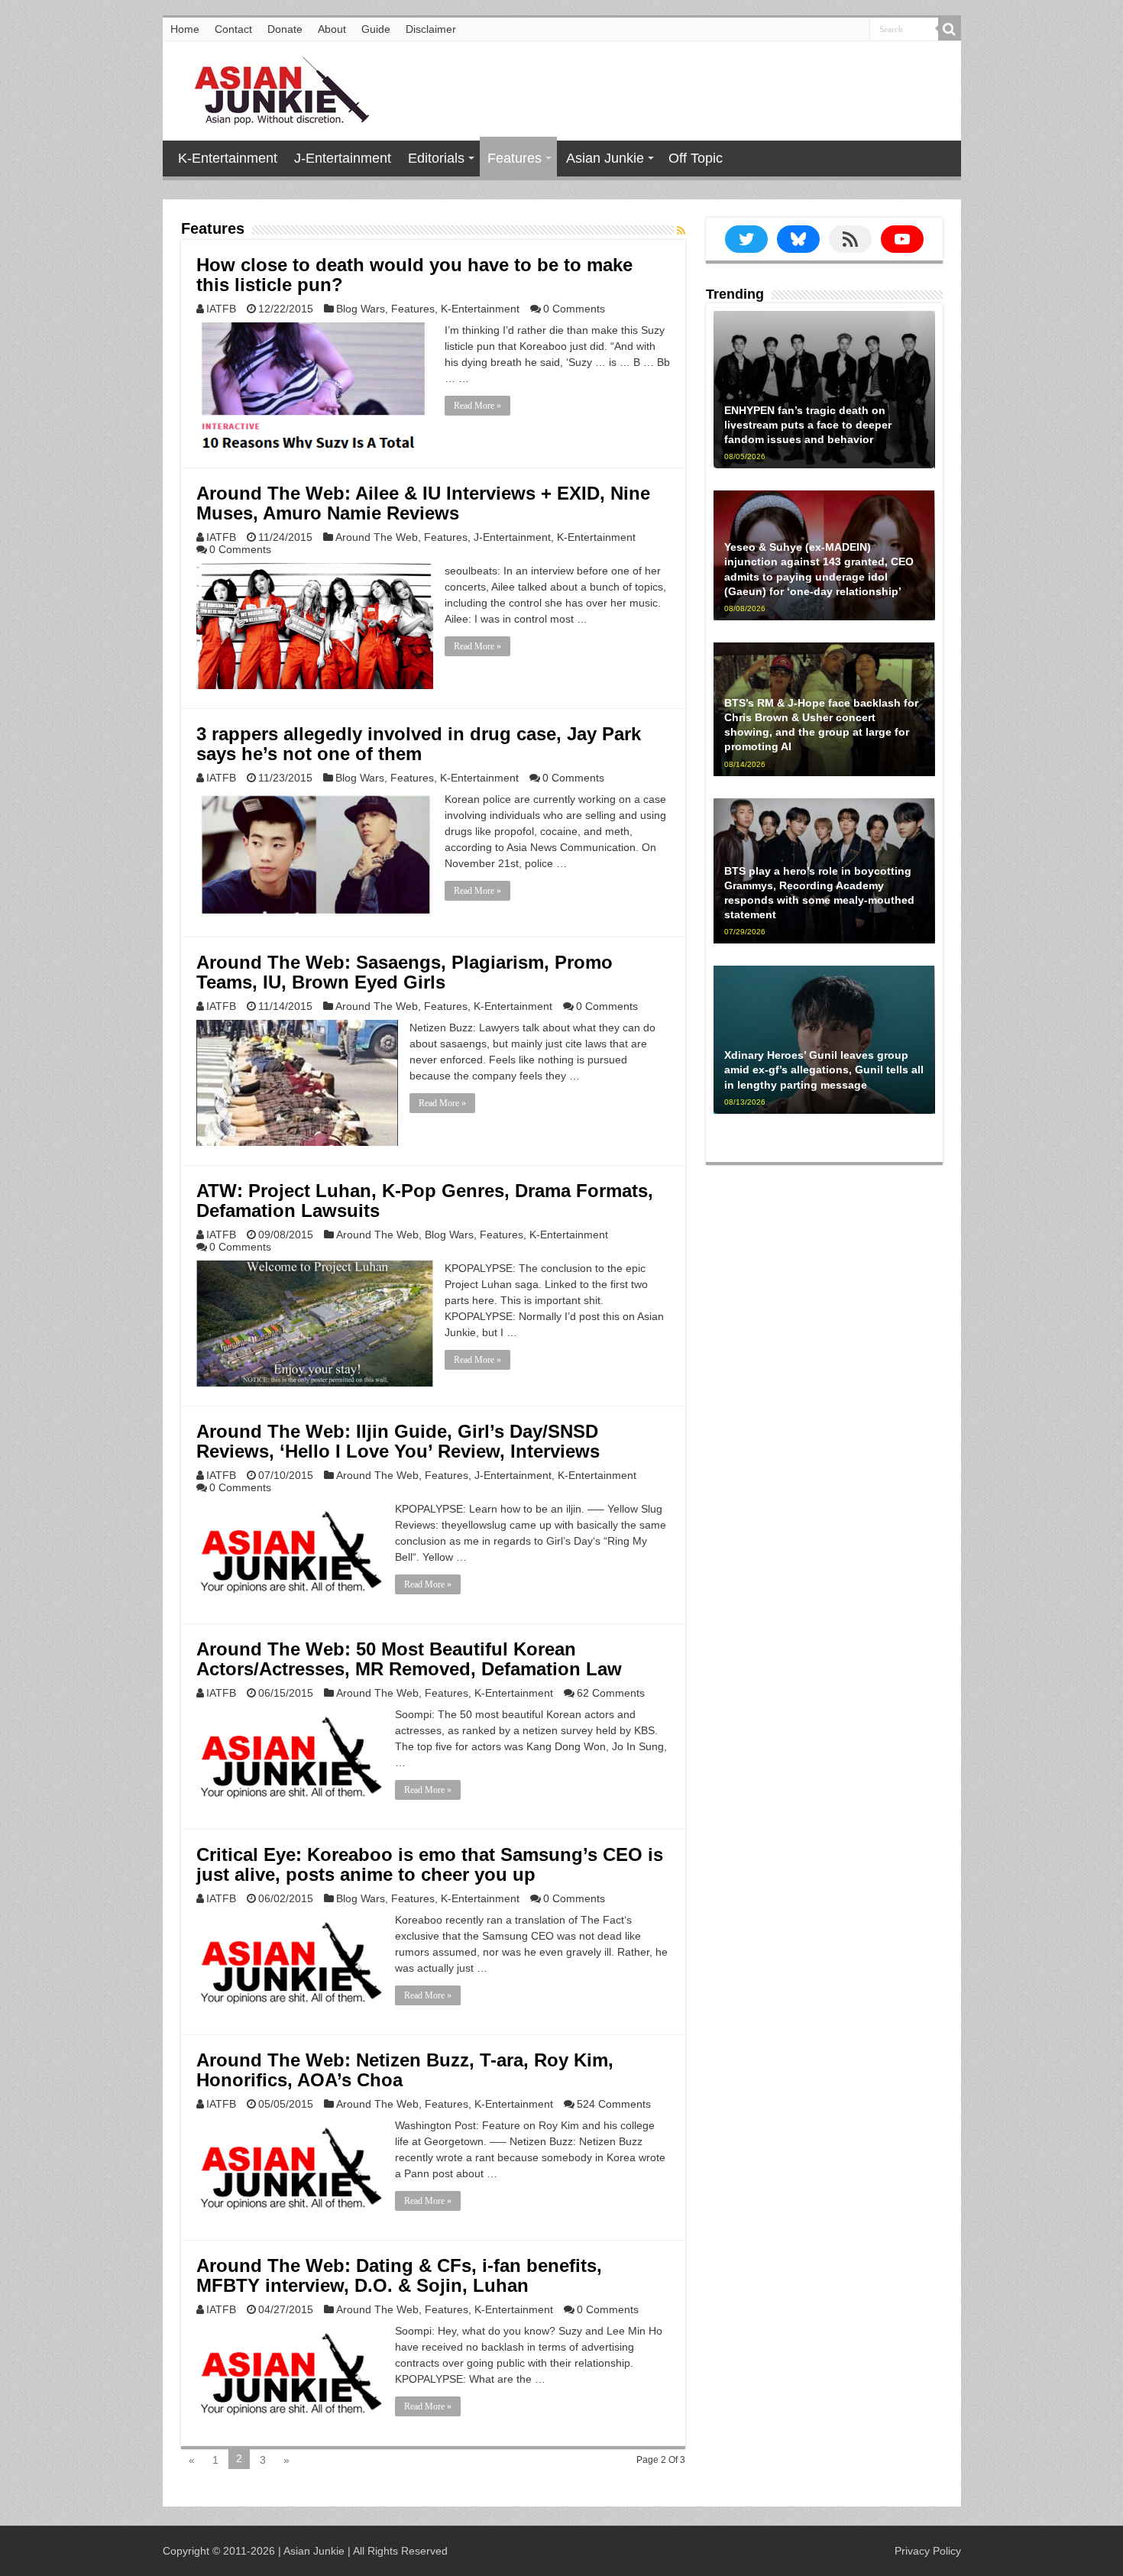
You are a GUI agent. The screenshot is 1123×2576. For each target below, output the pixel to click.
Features (515, 158)
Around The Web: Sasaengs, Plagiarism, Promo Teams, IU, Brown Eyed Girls (405, 972)
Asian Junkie (605, 158)
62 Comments (611, 1693)
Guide (376, 29)
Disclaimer (431, 29)
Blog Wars (361, 309)
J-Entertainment (343, 158)
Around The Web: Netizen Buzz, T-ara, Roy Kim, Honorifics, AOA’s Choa (405, 2070)
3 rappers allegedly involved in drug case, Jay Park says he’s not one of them (419, 744)
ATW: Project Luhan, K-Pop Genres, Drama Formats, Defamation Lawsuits (425, 1201)
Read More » (477, 406)
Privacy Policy (928, 2551)
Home (185, 29)
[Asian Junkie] (273, 88)
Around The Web (377, 537)
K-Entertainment (228, 158)
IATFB (221, 309)
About (332, 29)
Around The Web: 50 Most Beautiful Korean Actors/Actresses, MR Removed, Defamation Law (409, 1659)
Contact (233, 29)
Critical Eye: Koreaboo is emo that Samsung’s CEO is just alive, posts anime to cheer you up (430, 1864)
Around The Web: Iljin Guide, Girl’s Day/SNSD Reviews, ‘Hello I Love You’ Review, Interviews (398, 1441)
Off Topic (696, 158)
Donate (285, 29)
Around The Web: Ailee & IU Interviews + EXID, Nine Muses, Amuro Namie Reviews (423, 503)
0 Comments (574, 309)
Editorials (436, 158)
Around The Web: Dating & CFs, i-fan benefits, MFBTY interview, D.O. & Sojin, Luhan (399, 2275)
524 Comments (614, 2104)
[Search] (950, 29)
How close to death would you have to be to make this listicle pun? (414, 275)
